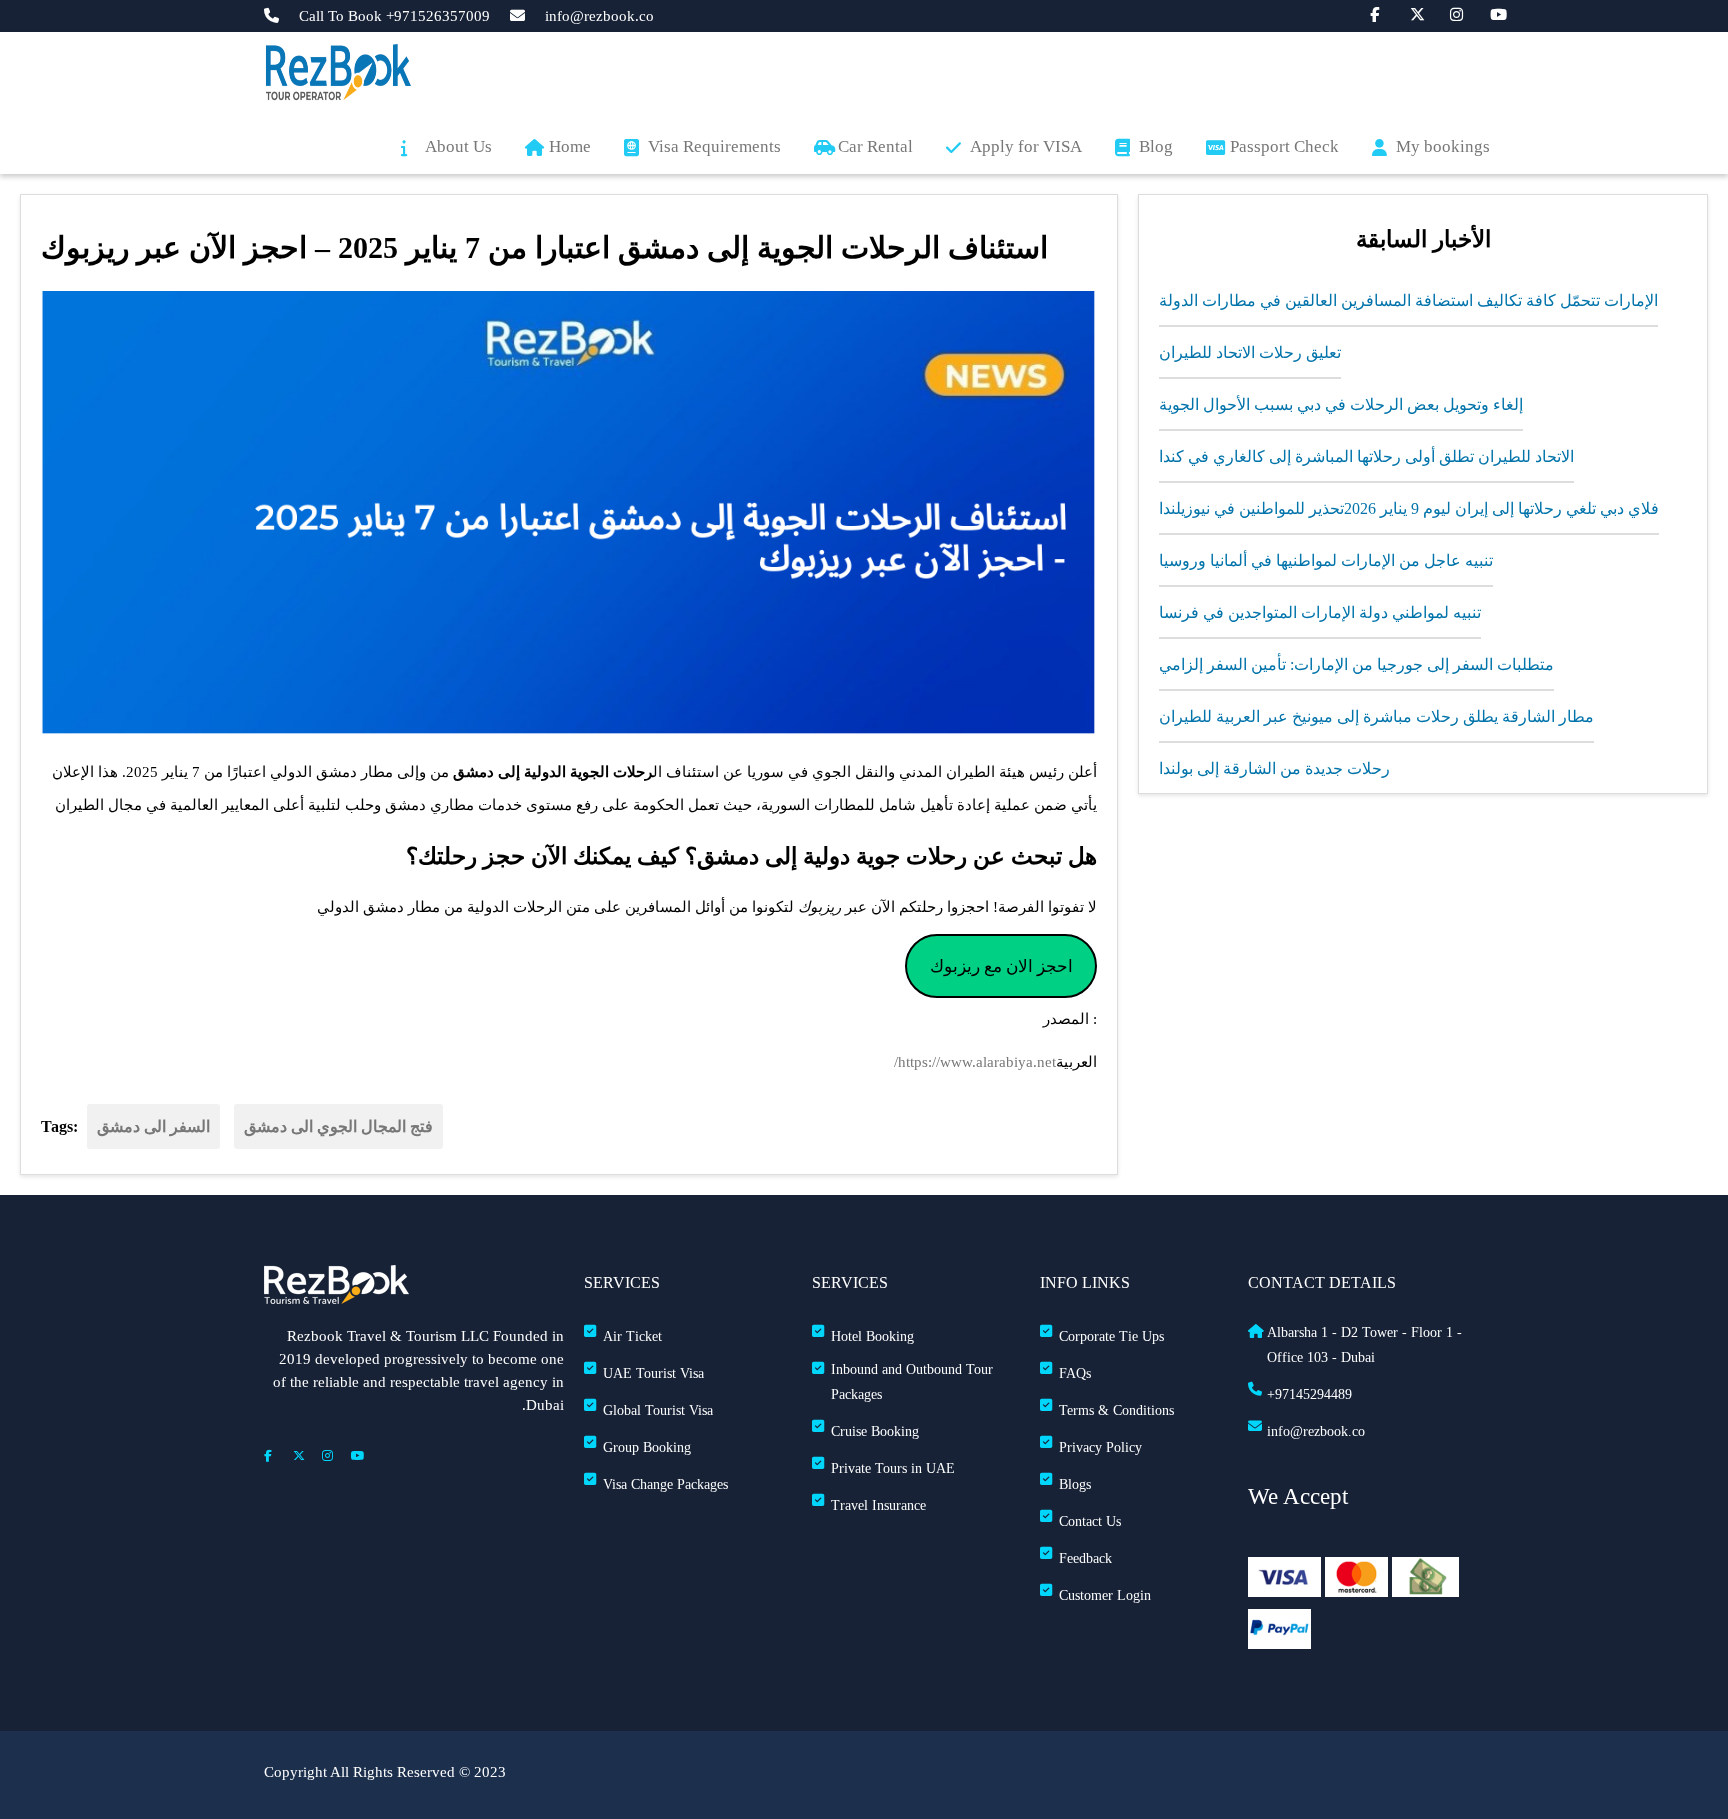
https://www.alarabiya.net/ (975, 1062)
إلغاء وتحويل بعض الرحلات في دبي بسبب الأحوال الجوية (1341, 404)
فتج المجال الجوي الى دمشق (338, 1126)
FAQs (1075, 1373)
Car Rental (875, 146)
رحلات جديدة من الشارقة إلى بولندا (1274, 768)
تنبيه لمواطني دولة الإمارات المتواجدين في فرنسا (1320, 612)
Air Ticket (632, 1336)
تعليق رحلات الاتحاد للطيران (1250, 352)
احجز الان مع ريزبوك (1001, 966)
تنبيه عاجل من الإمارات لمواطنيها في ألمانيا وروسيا (1326, 560)
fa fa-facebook (1367, 13)
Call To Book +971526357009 (394, 16)
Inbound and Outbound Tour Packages (912, 1382)
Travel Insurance (878, 1505)
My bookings (1443, 146)
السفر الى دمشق (153, 1126)
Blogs (1075, 1484)
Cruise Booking (875, 1431)
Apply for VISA (1026, 146)
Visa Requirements (714, 146)
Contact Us (1090, 1521)
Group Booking (647, 1447)
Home (570, 146)
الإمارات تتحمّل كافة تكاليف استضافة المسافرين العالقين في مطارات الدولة (1408, 300)
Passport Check (1284, 146)
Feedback (1085, 1558)
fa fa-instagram (1447, 13)
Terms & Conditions (1116, 1410)
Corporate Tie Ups (1111, 1336)
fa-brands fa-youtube (1487, 13)
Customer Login (1105, 1595)
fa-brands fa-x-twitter (1407, 13)
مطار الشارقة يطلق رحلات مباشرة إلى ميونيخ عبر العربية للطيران (1376, 716)
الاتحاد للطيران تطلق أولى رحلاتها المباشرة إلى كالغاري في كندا (1366, 456)
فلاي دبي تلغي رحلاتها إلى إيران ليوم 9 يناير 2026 (1501, 508)
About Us (458, 146)
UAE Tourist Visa (653, 1373)
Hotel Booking (872, 1336)
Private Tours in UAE (893, 1468)
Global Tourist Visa (658, 1410)
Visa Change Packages (665, 1484)
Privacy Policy (1100, 1447)
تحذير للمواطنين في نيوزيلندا (1251, 508)
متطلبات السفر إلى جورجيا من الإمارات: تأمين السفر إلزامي (1356, 664)
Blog (1156, 146)
